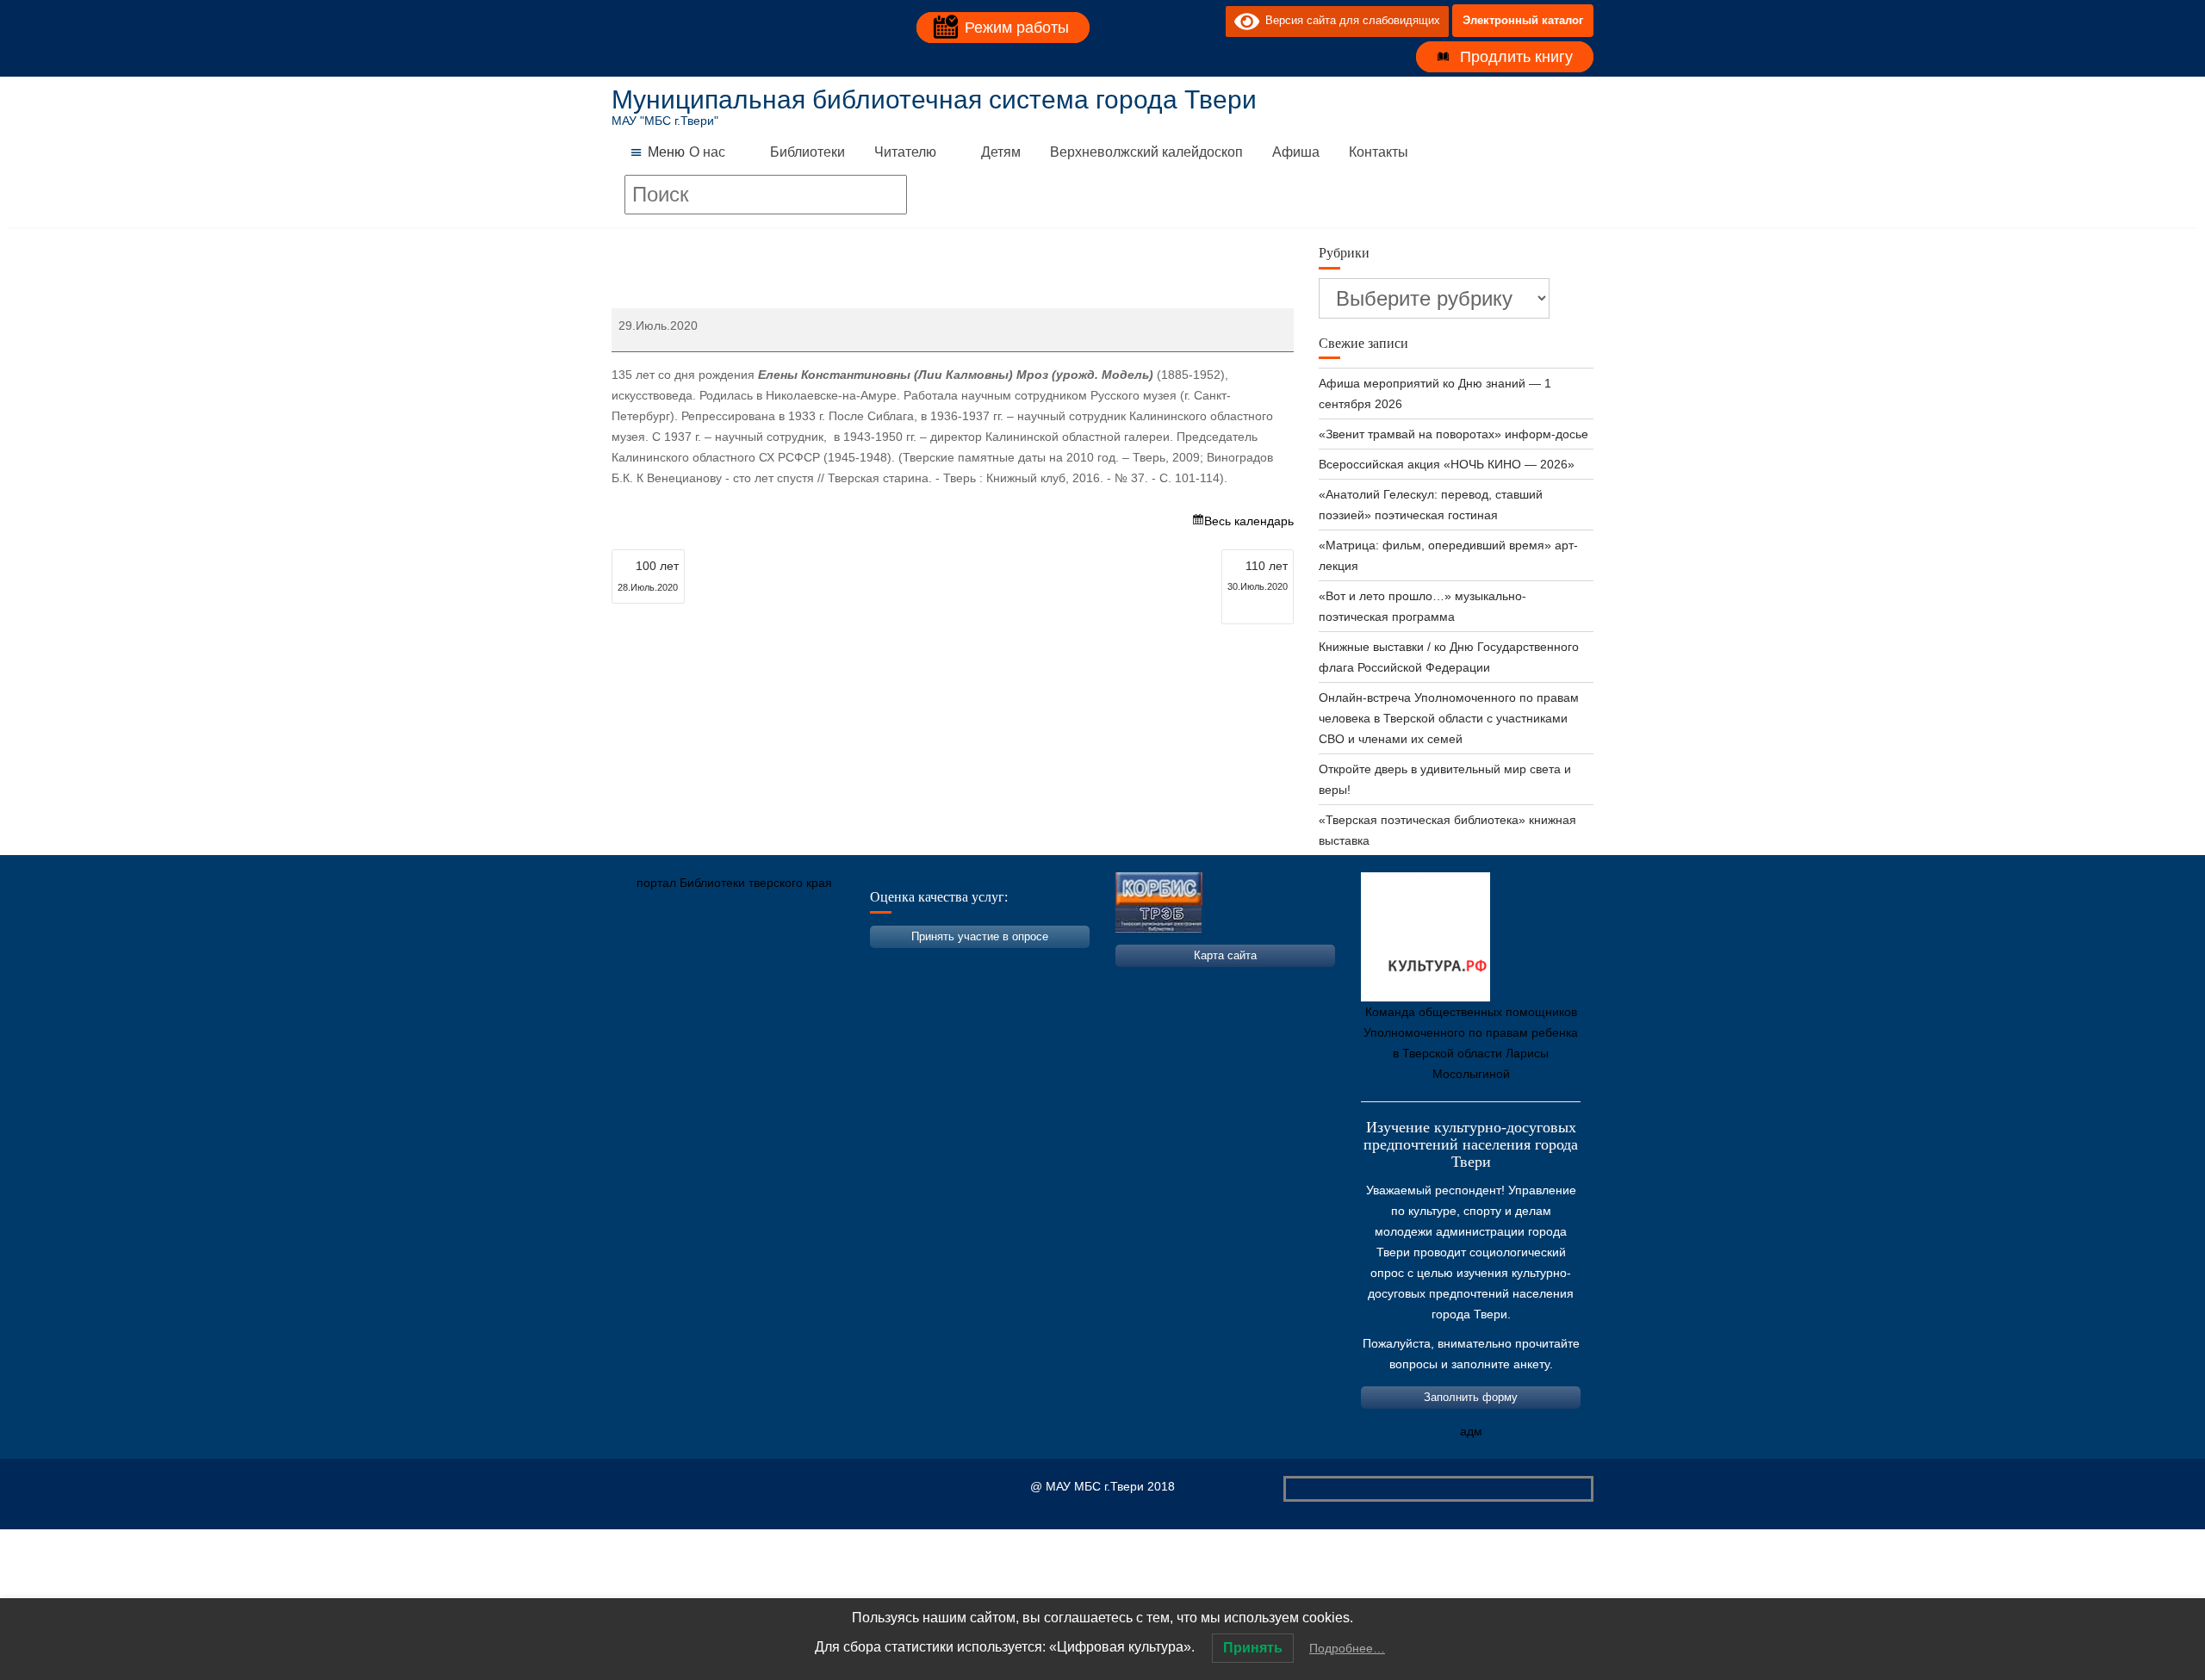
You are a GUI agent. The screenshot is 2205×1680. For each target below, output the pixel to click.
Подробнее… (1347, 1648)
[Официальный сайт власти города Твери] (960, 964)
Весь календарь (1249, 521)
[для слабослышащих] (1208, 21)
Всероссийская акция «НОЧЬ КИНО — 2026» (1447, 464)
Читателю (905, 152)
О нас (707, 152)
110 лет (1258, 575)
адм (1471, 1431)
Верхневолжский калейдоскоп (1146, 152)
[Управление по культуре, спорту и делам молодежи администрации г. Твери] (909, 964)
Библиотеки (807, 152)
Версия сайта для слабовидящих (1350, 20)
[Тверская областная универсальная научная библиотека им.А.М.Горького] (754, 964)
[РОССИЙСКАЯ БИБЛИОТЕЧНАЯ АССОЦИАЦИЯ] (805, 964)
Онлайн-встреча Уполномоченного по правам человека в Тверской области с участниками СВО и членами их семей (1449, 718)
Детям (1001, 152)
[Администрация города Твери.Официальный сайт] (650, 964)
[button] (666, 152)
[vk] (1177, 21)
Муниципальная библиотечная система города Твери (934, 99)
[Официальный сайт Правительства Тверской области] (857, 964)
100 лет (648, 576)
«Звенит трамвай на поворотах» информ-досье (1453, 434)
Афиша (1296, 152)
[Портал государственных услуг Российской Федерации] (702, 964)
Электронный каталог (1523, 20)
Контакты (1379, 152)
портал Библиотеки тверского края (734, 883)
